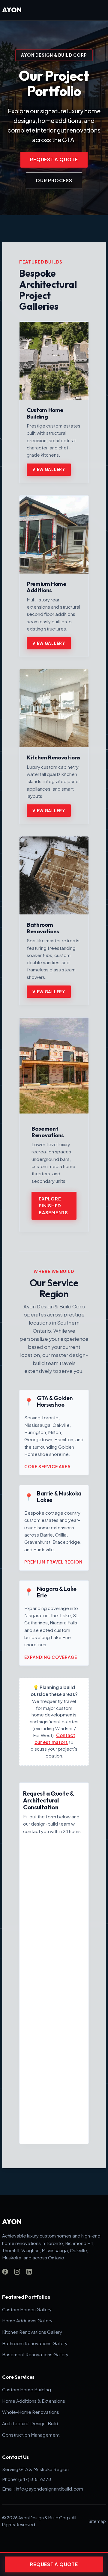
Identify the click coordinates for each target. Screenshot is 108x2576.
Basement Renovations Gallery (35, 2354)
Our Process (54, 180)
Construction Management (31, 2435)
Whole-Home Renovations (31, 2412)
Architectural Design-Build (30, 2423)
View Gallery (49, 469)
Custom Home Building (27, 2389)
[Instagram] (17, 2272)
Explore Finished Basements (53, 1206)
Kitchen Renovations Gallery (32, 2332)
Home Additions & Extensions (34, 2401)
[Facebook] (5, 2272)
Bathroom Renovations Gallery (35, 2343)
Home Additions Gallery (27, 2320)
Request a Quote (54, 159)
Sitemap (97, 2521)
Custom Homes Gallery (27, 2309)
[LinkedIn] (29, 2272)
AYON (12, 10)
